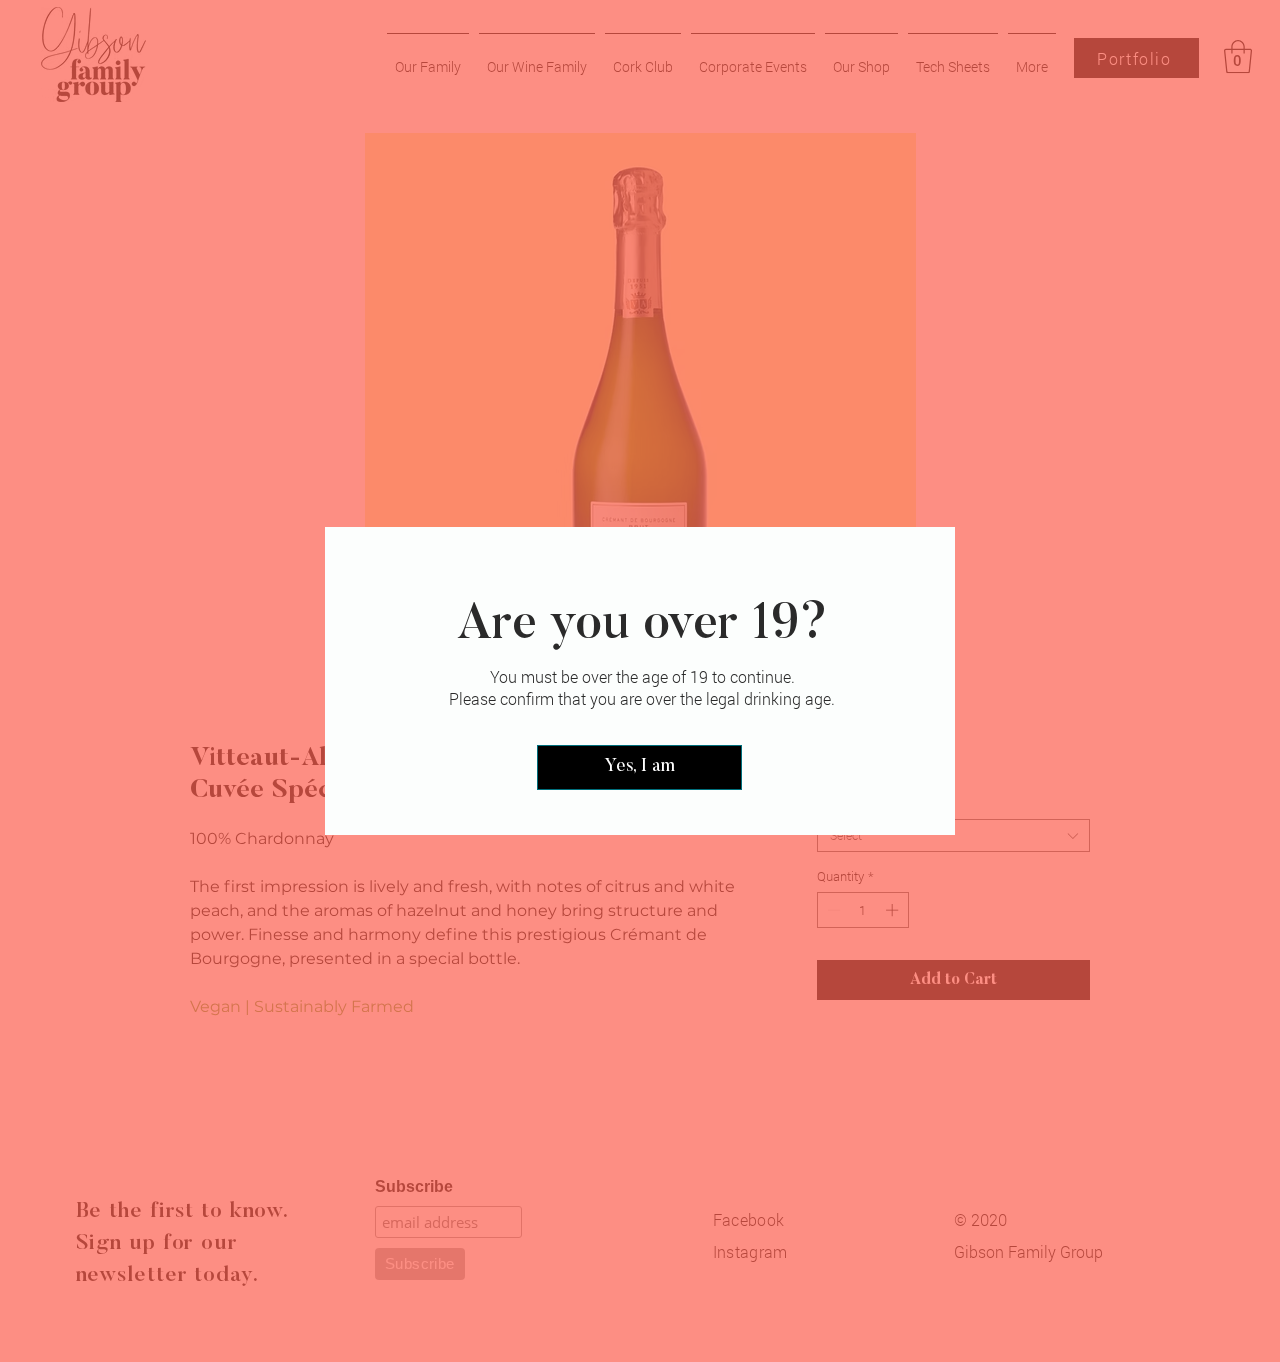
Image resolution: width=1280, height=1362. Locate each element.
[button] (639, 767)
